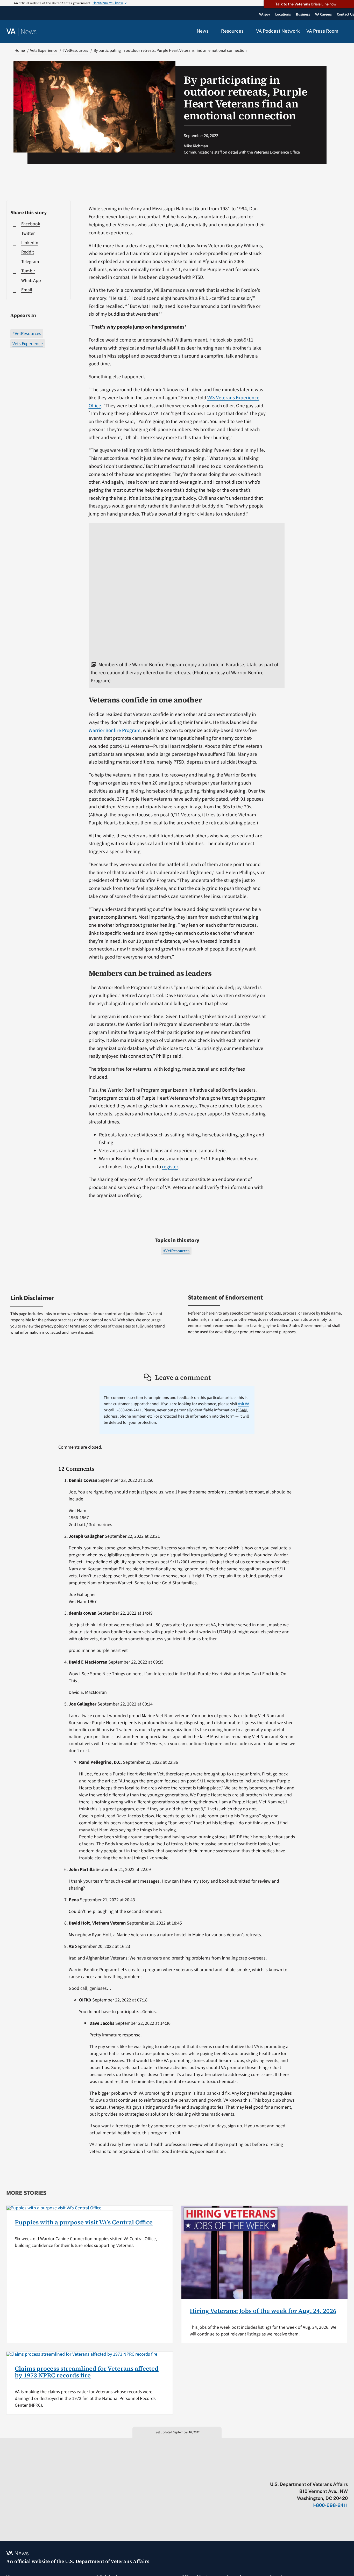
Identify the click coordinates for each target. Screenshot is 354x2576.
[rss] (305, 2473)
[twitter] (295, 2473)
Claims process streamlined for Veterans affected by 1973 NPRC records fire (87, 2372)
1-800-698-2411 (330, 2505)
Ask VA (244, 1404)
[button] (346, 32)
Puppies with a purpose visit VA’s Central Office (84, 2222)
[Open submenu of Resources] (247, 31)
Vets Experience (28, 344)
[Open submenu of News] (212, 31)
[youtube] (285, 2473)
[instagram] (325, 2473)
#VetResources (27, 334)
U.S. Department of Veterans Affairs (107, 2561)
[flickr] (345, 2473)
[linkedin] (335, 2473)
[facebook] (315, 2473)
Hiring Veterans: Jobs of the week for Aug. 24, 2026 (263, 2311)
